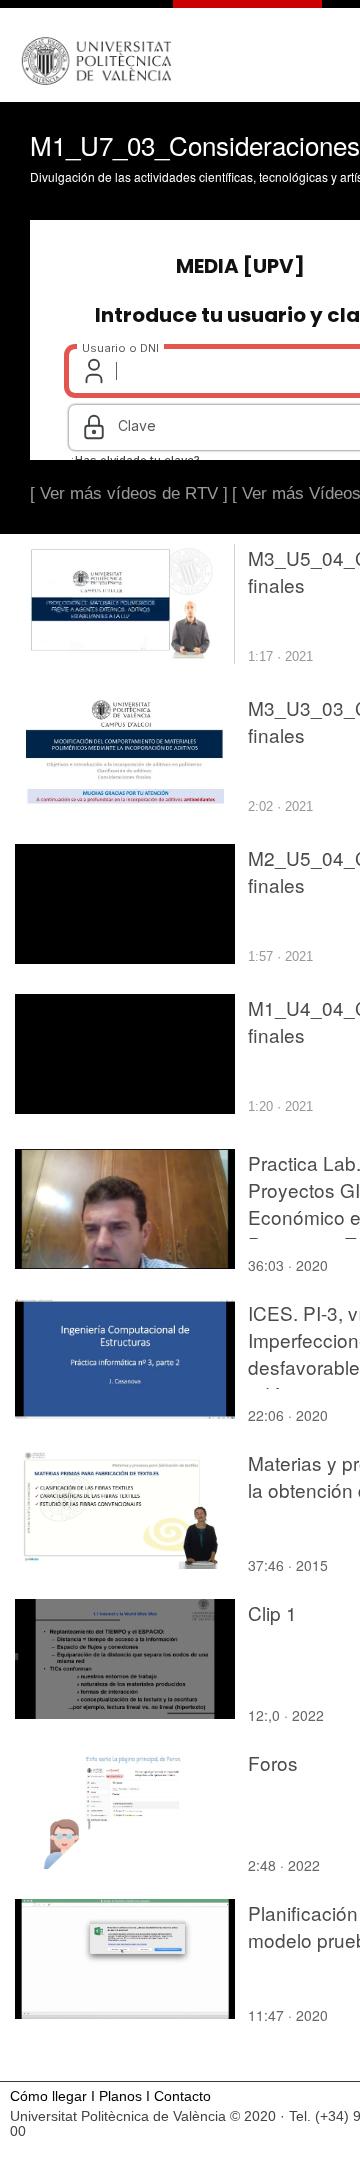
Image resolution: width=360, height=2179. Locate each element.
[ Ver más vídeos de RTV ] (129, 493)
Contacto (182, 2096)
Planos (120, 2096)
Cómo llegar (48, 2096)
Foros (273, 1762)
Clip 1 (272, 1612)
